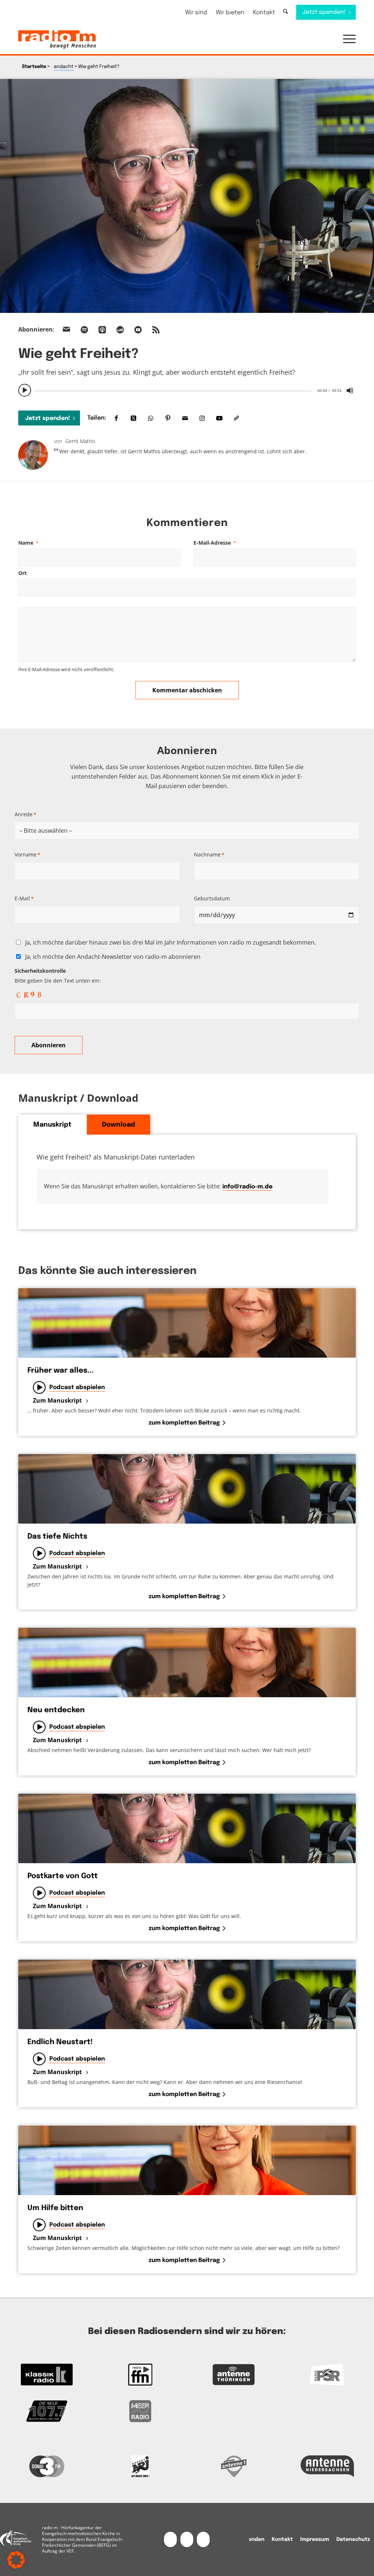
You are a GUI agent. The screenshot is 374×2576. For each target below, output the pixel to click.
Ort (22, 573)
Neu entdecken (56, 1710)
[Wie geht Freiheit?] (187, 196)
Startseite (34, 67)
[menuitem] (196, 13)
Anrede (25, 814)
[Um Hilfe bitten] (187, 2160)
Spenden (253, 2539)
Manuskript (52, 1125)
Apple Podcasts (102, 330)
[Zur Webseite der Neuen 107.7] (47, 2411)
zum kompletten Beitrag (184, 1423)
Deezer (120, 330)
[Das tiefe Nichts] (187, 1489)
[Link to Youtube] (219, 418)
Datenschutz (353, 2539)
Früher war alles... (61, 1371)
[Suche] (285, 12)
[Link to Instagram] (202, 418)
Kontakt (264, 13)
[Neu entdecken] (187, 1663)
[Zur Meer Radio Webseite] (140, 2411)
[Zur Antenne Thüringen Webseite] (234, 2375)
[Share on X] (133, 418)
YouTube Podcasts (138, 330)
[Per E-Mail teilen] (185, 418)
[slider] (173, 391)
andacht (64, 67)
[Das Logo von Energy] (140, 2466)
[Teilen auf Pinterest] (168, 418)
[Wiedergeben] (25, 390)
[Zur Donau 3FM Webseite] (47, 2466)
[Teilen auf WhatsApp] (151, 418)
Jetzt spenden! (48, 418)
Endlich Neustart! (60, 2042)
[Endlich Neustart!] (187, 1994)
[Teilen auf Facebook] (116, 418)
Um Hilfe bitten (55, 2208)
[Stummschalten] (350, 390)
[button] (346, 39)
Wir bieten (230, 13)
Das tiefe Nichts (57, 1537)
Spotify (84, 330)
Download (119, 1125)
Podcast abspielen (77, 1387)
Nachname (209, 854)
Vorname (27, 854)
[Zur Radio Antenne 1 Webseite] (234, 2466)
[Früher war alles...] (187, 1323)
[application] (187, 390)
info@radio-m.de (247, 1187)
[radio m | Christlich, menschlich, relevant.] (57, 39)
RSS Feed (156, 330)
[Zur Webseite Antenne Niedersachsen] (327, 2466)
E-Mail (24, 898)
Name (28, 543)
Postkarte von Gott (63, 1876)
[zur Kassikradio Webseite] (47, 2375)
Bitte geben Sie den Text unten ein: (58, 976)
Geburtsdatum (212, 898)
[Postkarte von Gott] (187, 1828)
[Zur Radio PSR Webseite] (327, 2375)
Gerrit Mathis (80, 441)
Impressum (315, 2539)
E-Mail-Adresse (215, 543)
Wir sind (196, 13)
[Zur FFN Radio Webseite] (140, 2375)
